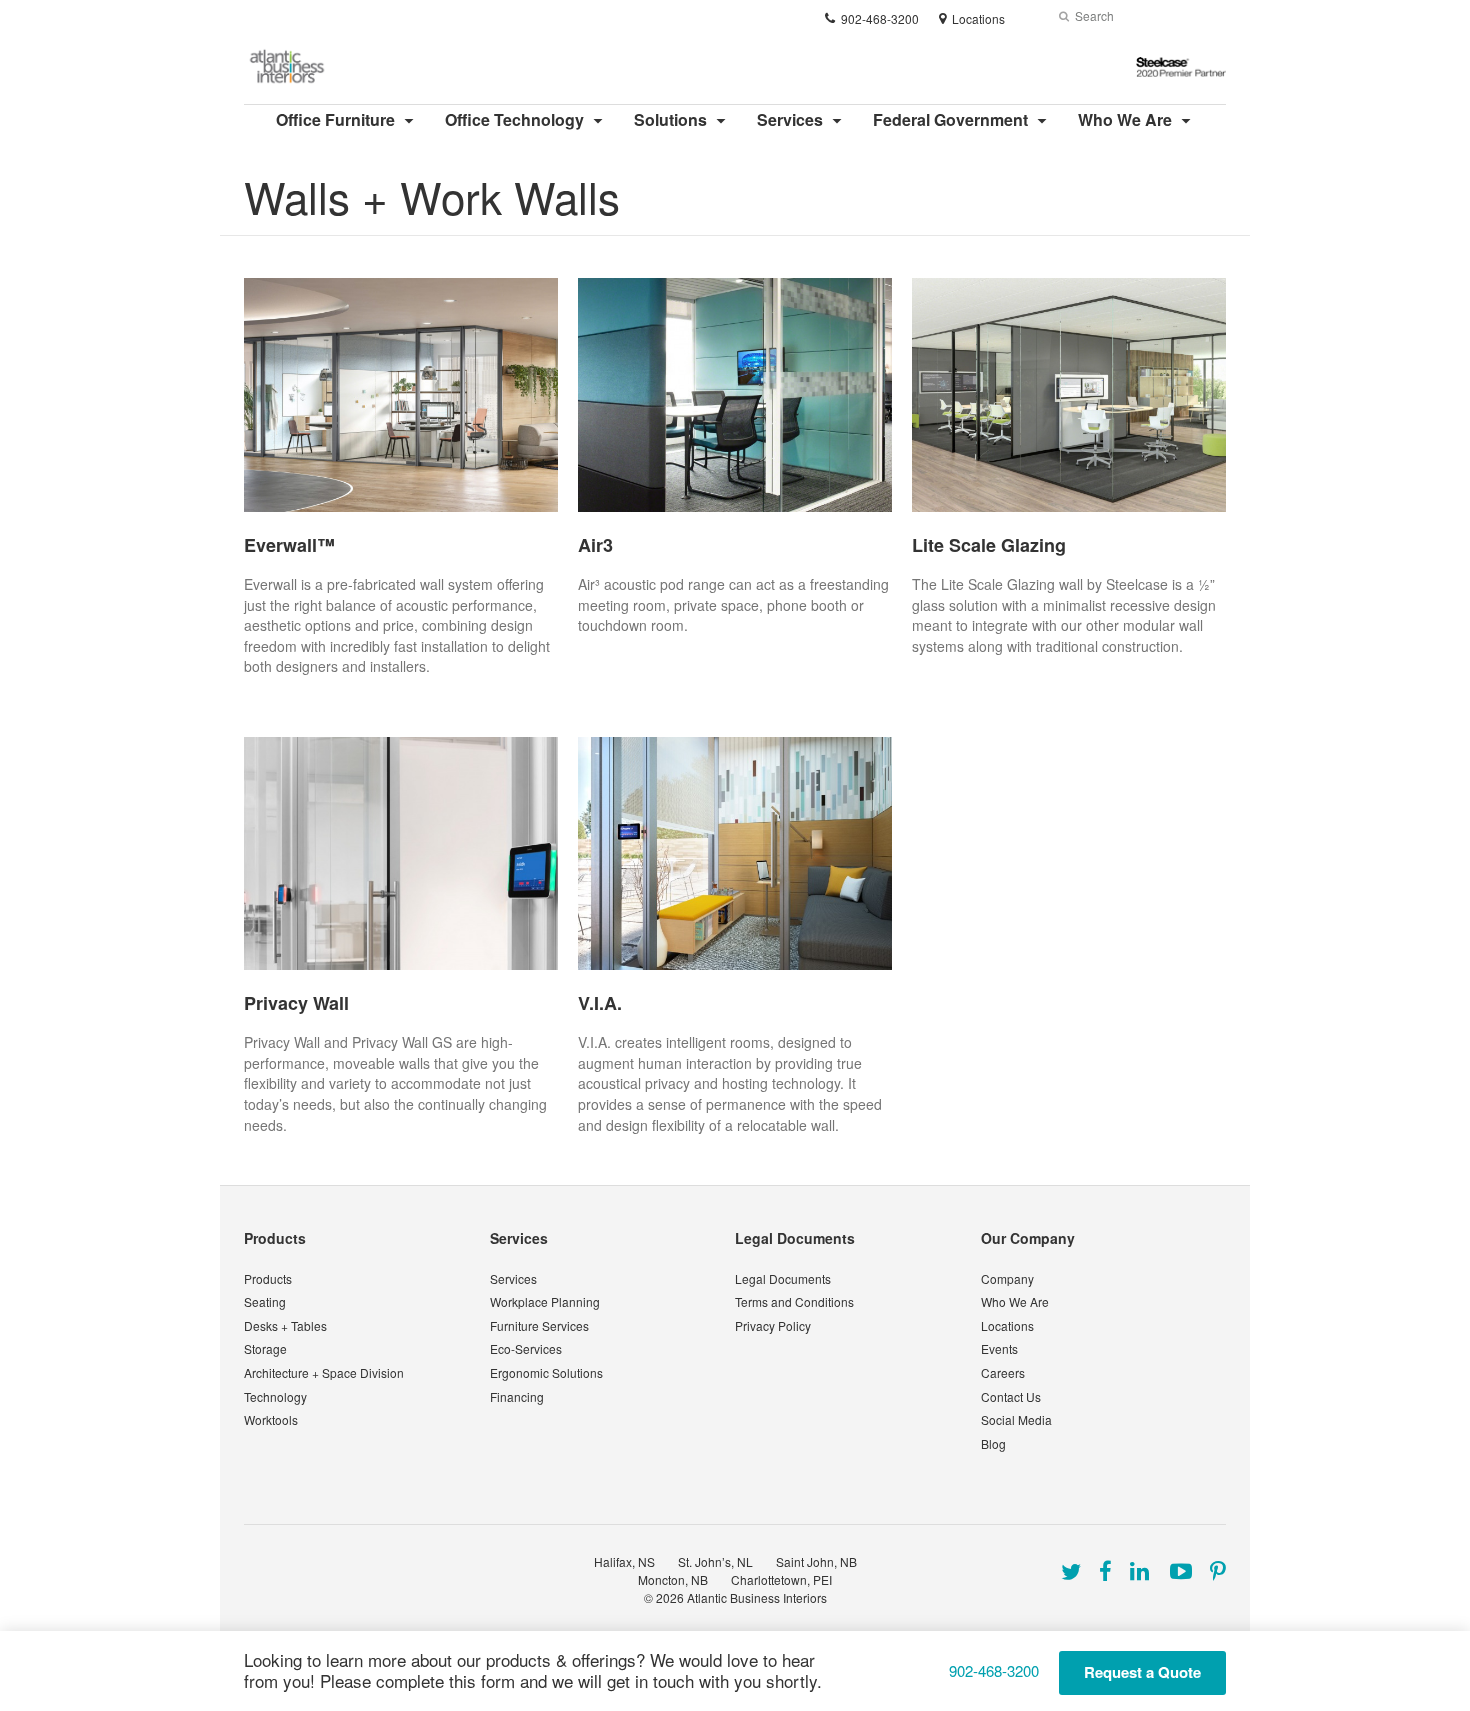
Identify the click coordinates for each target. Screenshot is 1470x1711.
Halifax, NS (624, 1561)
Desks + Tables (285, 1325)
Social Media (1016, 1419)
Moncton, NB (673, 1579)
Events (999, 1348)
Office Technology (514, 119)
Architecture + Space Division (324, 1372)
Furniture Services (539, 1325)
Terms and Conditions (794, 1301)
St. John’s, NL (715, 1561)
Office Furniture (335, 119)
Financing (517, 1396)
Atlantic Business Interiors (757, 1597)
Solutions (670, 119)
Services (790, 119)
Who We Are (1125, 119)
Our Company (1028, 1238)
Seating (265, 1301)
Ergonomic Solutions (546, 1372)
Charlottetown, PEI (781, 1579)
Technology (275, 1396)
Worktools (271, 1419)
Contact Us (1011, 1396)
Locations (1007, 1325)
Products (275, 1238)
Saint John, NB (816, 1561)
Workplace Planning (545, 1301)
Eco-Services (526, 1348)
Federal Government (950, 119)
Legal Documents (795, 1238)
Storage (265, 1348)
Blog (993, 1443)
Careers (1003, 1372)
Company (1007, 1278)
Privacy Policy (773, 1325)
